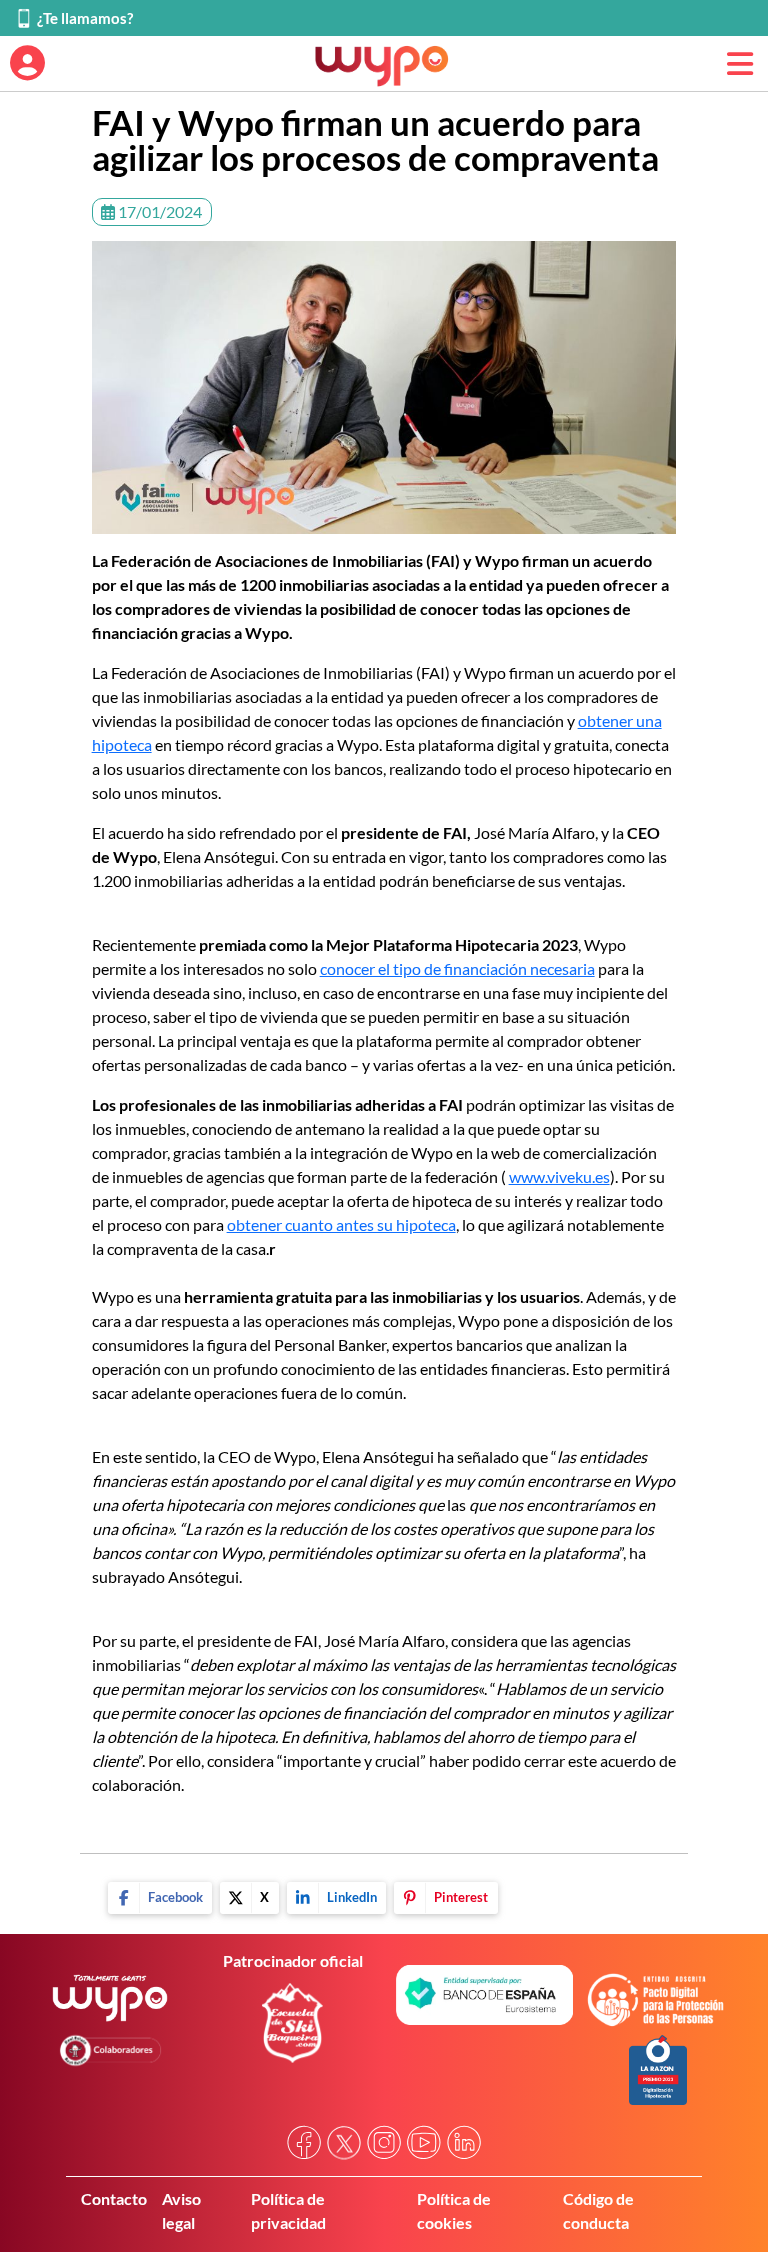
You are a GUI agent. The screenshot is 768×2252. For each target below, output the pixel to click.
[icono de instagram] (384, 2143)
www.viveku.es (559, 1176)
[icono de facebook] (304, 2143)
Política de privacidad (288, 2210)
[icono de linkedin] (464, 2143)
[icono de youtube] (424, 2143)
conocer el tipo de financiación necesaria (457, 968)
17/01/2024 (158, 211)
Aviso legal (181, 2210)
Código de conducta (598, 2210)
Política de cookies (454, 2210)
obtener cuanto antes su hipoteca (341, 1224)
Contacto (114, 2198)
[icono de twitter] (344, 2143)
